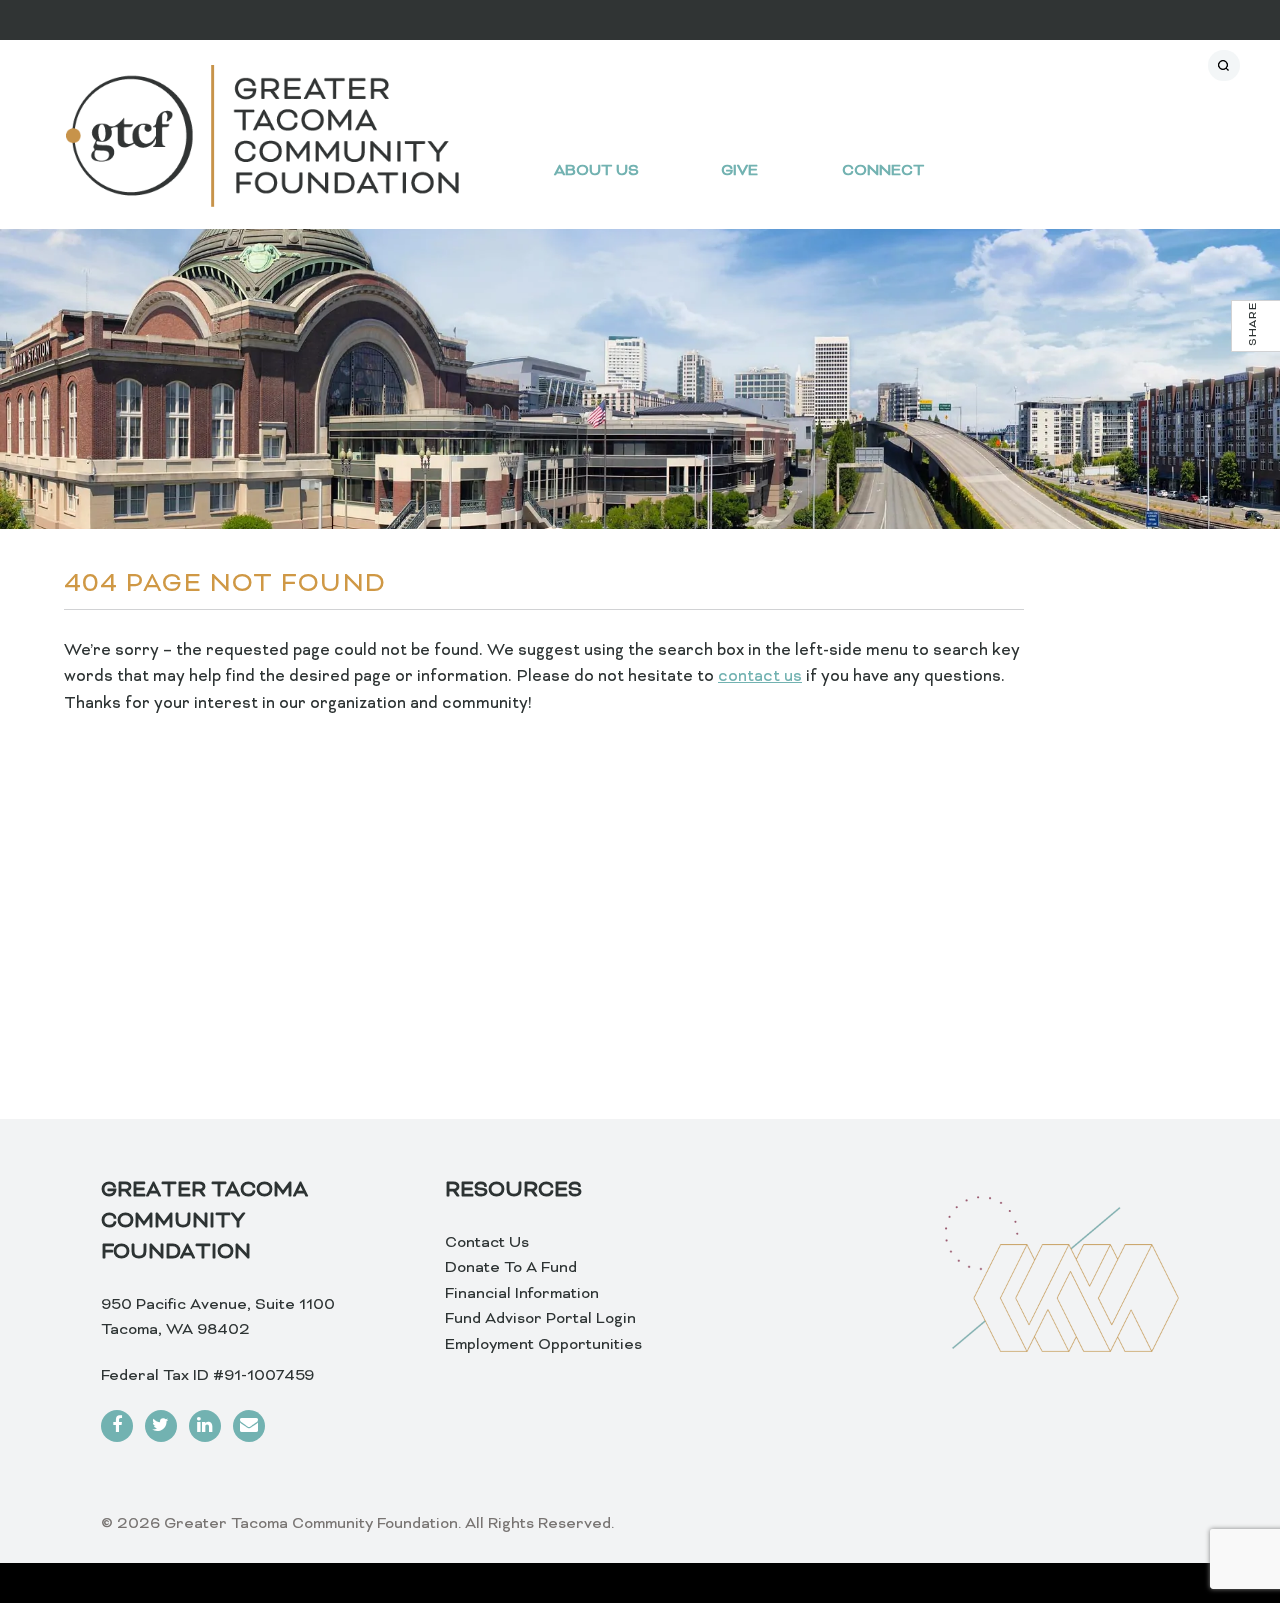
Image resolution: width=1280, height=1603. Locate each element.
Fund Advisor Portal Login (540, 1319)
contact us (760, 677)
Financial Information (522, 1294)
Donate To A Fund (511, 1268)
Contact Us (487, 1243)
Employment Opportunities (543, 1345)
